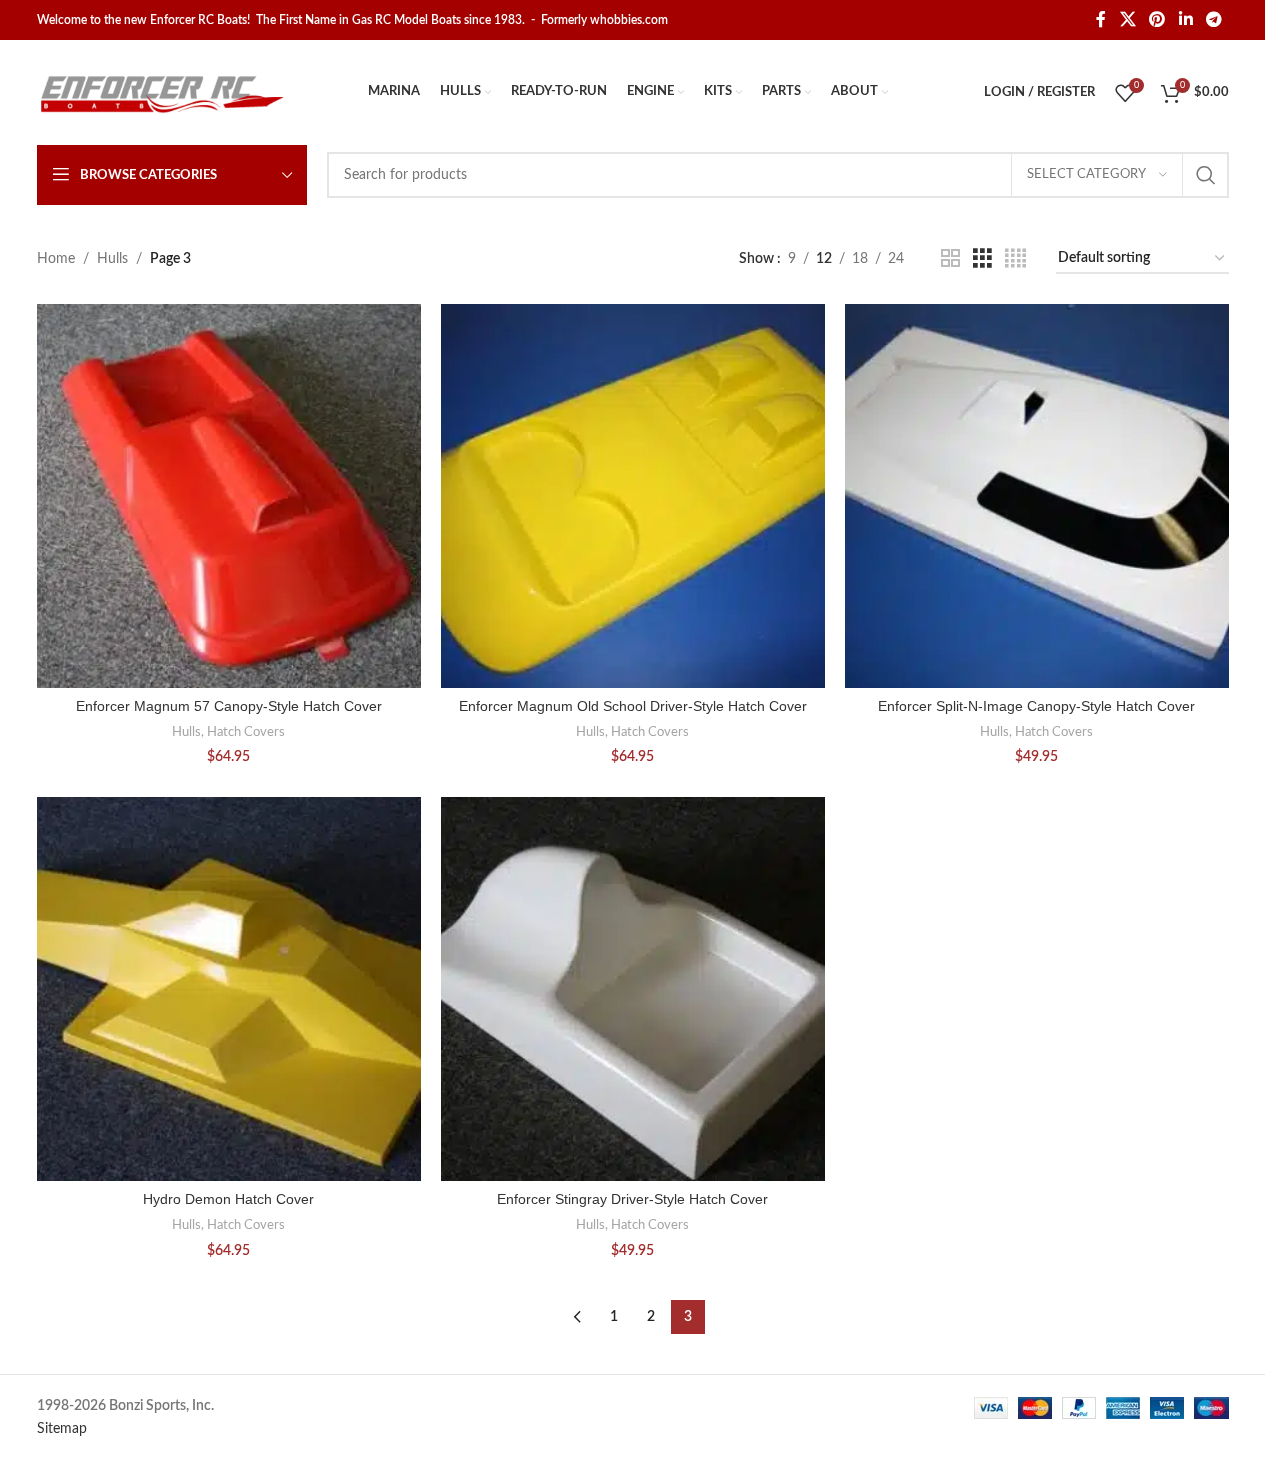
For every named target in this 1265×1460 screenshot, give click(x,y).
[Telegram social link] (1213, 19)
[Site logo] (162, 92)
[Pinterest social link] (1157, 19)
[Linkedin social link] (1185, 19)
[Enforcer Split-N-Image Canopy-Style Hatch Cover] (1037, 496)
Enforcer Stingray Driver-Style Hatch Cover (632, 1199)
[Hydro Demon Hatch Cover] (229, 989)
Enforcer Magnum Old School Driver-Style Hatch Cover (633, 706)
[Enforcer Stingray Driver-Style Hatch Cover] (633, 989)
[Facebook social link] (1101, 19)
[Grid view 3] (982, 259)
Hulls (112, 259)
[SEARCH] (1206, 175)
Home (56, 259)
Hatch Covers (246, 732)
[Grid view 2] (950, 259)
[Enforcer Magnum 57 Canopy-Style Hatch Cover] (229, 496)
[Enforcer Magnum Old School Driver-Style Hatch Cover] (633, 496)
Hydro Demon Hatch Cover (228, 1199)
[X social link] (1127, 19)
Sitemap (62, 1429)
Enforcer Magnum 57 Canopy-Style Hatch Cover (229, 706)
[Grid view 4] (1015, 259)
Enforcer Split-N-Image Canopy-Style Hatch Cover (1036, 706)
